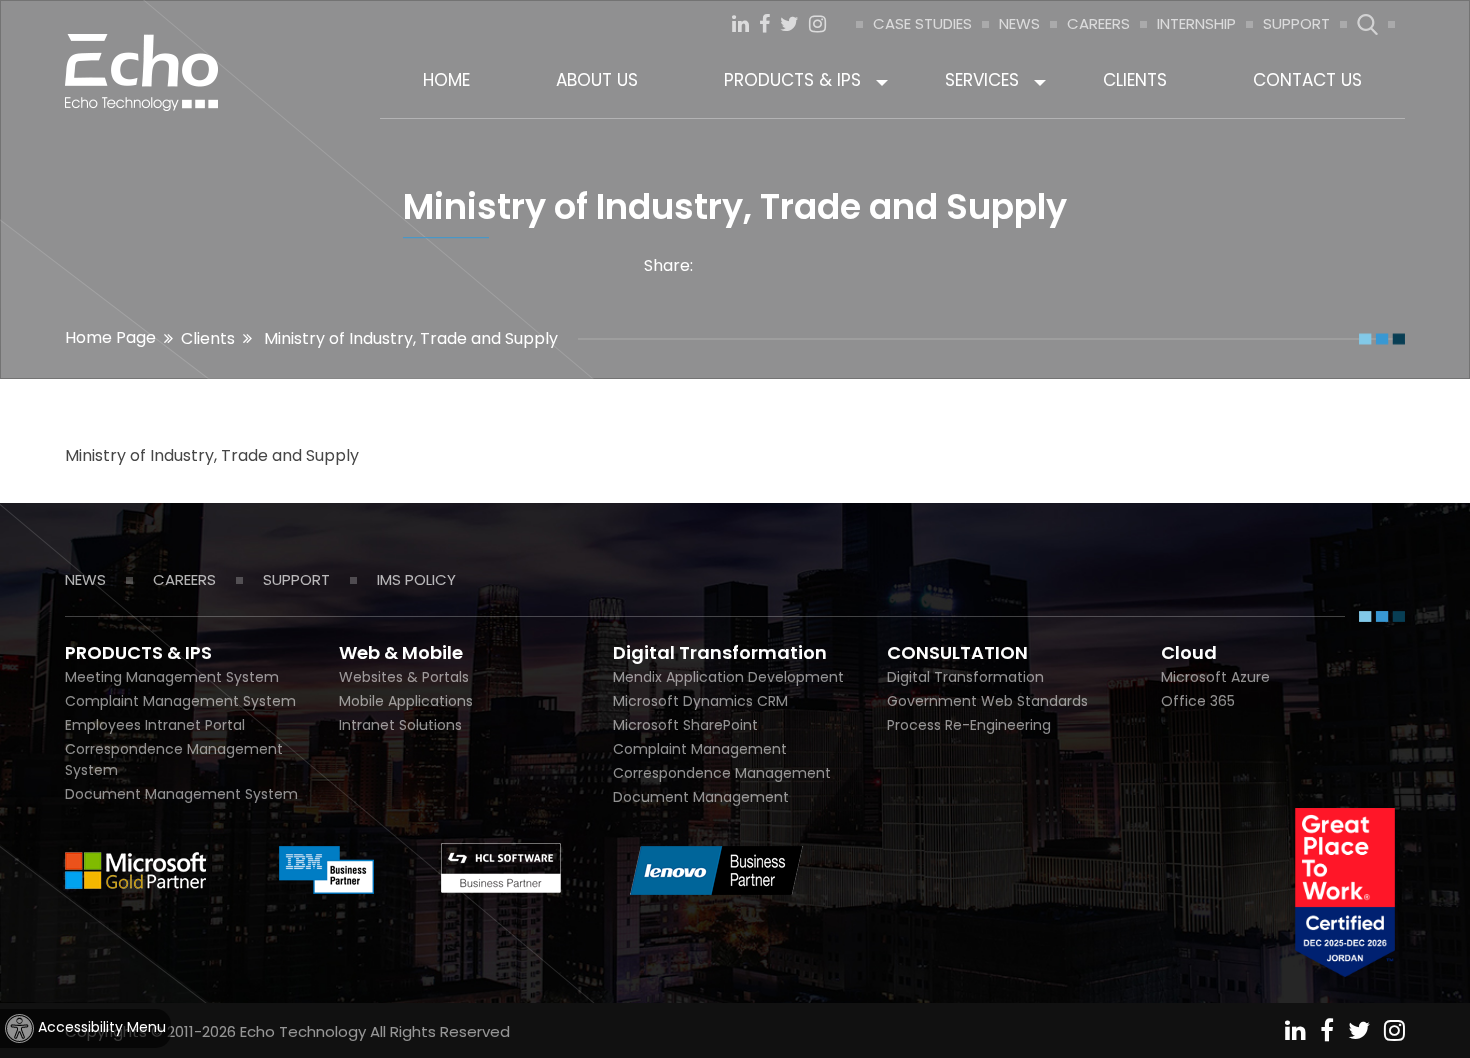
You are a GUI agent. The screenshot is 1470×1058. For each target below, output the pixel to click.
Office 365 (1198, 701)
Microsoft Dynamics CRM (700, 701)
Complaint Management (700, 749)
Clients (208, 338)
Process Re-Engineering (969, 725)
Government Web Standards (987, 701)
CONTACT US (1307, 80)
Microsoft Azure (1215, 677)
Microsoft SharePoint (685, 725)
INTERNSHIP (1196, 23)
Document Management (701, 797)
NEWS (1019, 23)
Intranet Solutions (400, 725)
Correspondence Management (722, 773)
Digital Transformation (965, 677)
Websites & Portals (404, 677)
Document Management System (181, 794)
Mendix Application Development (728, 677)
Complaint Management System (180, 701)
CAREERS (1098, 23)
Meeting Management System (172, 677)
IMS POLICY (416, 579)
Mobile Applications (406, 701)
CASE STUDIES (922, 23)
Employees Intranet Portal (155, 725)
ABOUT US (597, 80)
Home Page (110, 337)
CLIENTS (1135, 80)
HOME (446, 80)
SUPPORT (1296, 23)
